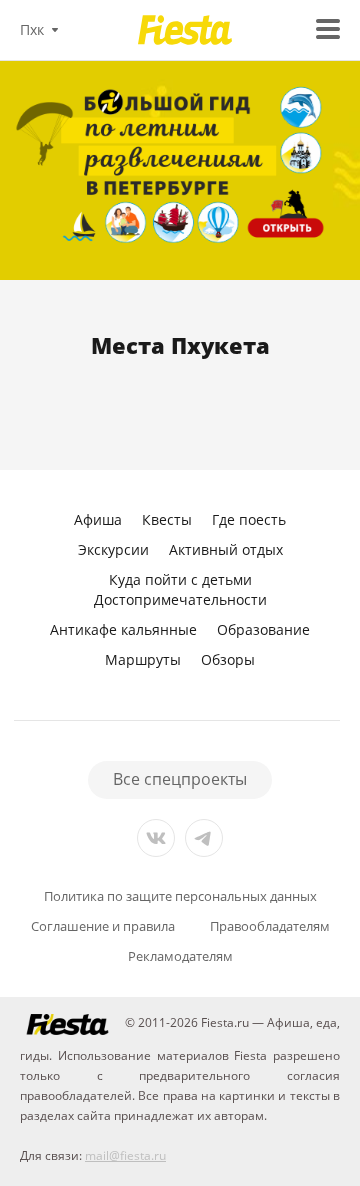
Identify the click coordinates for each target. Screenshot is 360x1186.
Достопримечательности (180, 599)
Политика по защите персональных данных (180, 896)
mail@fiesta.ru (125, 1155)
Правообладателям (270, 926)
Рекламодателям (180, 956)
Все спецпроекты (180, 779)
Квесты (167, 519)
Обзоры (228, 659)
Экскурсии (113, 549)
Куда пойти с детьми (180, 579)
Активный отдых (226, 549)
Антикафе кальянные (123, 629)
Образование (263, 629)
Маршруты (143, 659)
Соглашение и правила (103, 926)
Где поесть (249, 519)
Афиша (98, 519)
